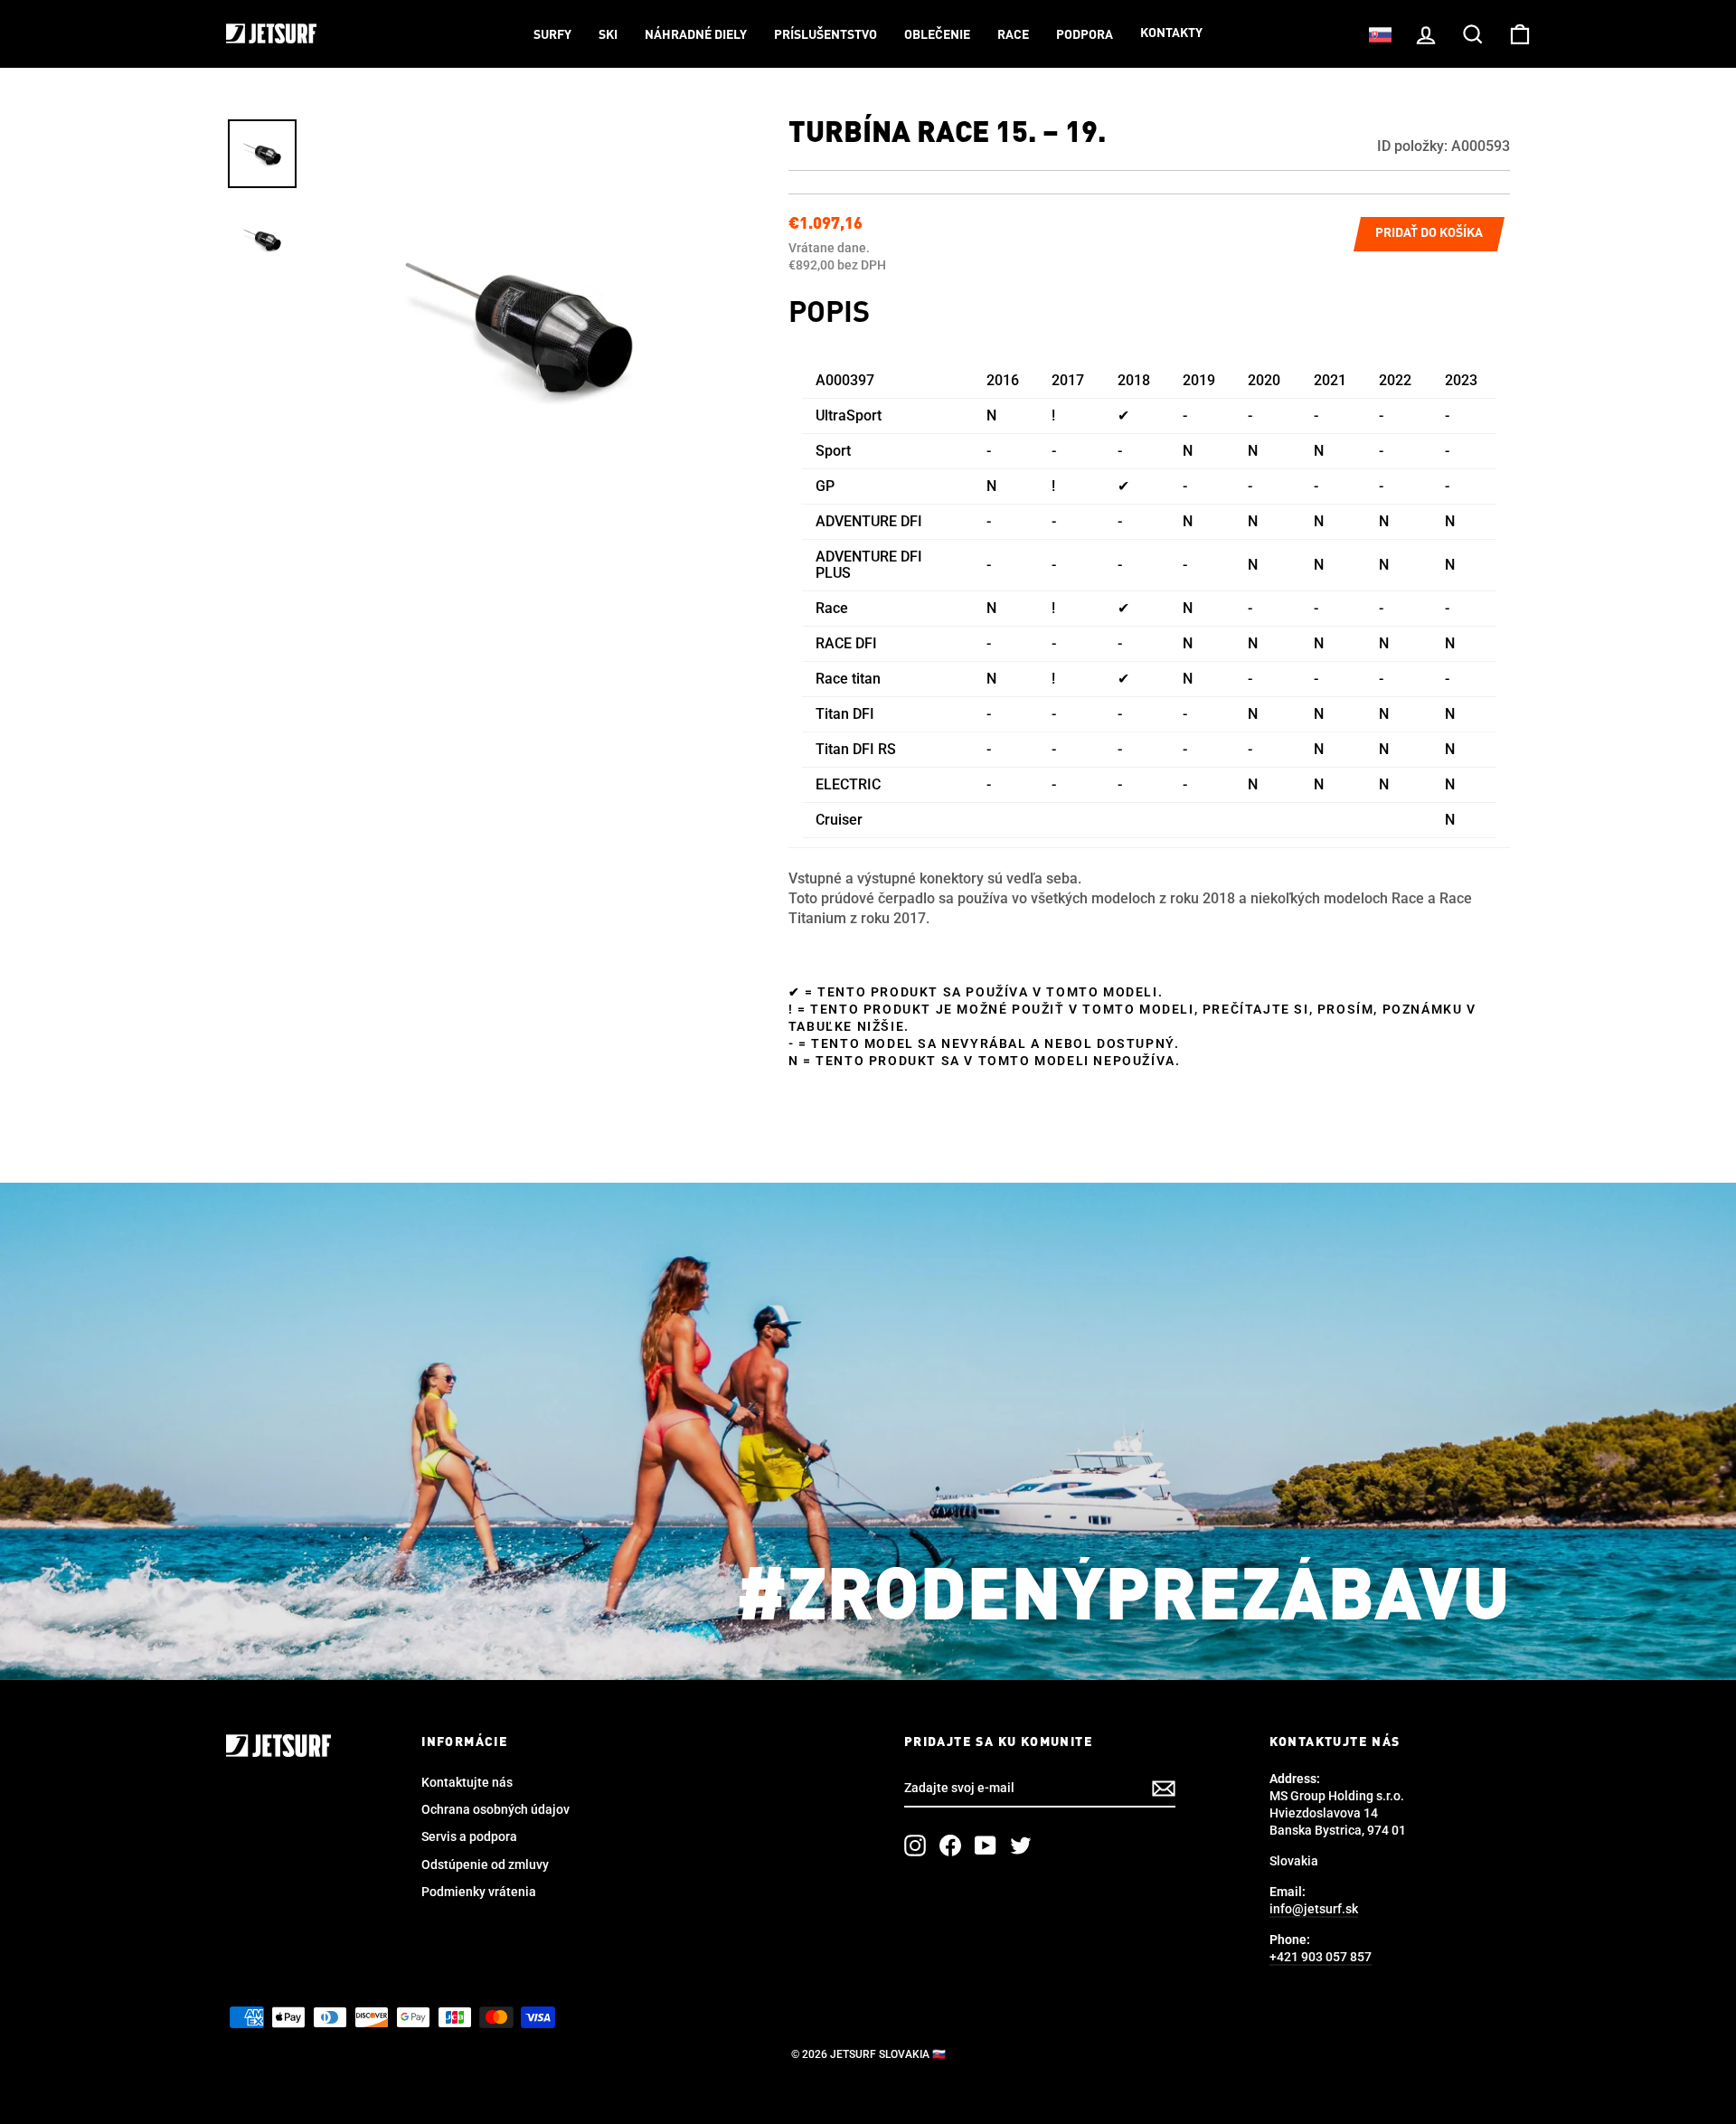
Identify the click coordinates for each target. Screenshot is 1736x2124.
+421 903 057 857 (1321, 1957)
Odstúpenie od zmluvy (485, 1864)
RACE (1013, 35)
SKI (608, 35)
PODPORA (1085, 35)
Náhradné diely (696, 35)
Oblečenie (937, 35)
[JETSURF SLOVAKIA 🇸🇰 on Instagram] (915, 1846)
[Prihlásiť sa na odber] (1164, 1789)
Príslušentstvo (826, 35)
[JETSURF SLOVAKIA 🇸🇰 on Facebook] (950, 1846)
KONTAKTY (1171, 33)
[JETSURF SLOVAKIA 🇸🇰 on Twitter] (1021, 1846)
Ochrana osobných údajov (495, 1809)
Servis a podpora (469, 1836)
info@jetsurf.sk (1314, 1909)
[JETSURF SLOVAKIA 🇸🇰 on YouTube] (986, 1846)
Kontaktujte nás (467, 1782)
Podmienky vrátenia (479, 1892)
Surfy (552, 35)
